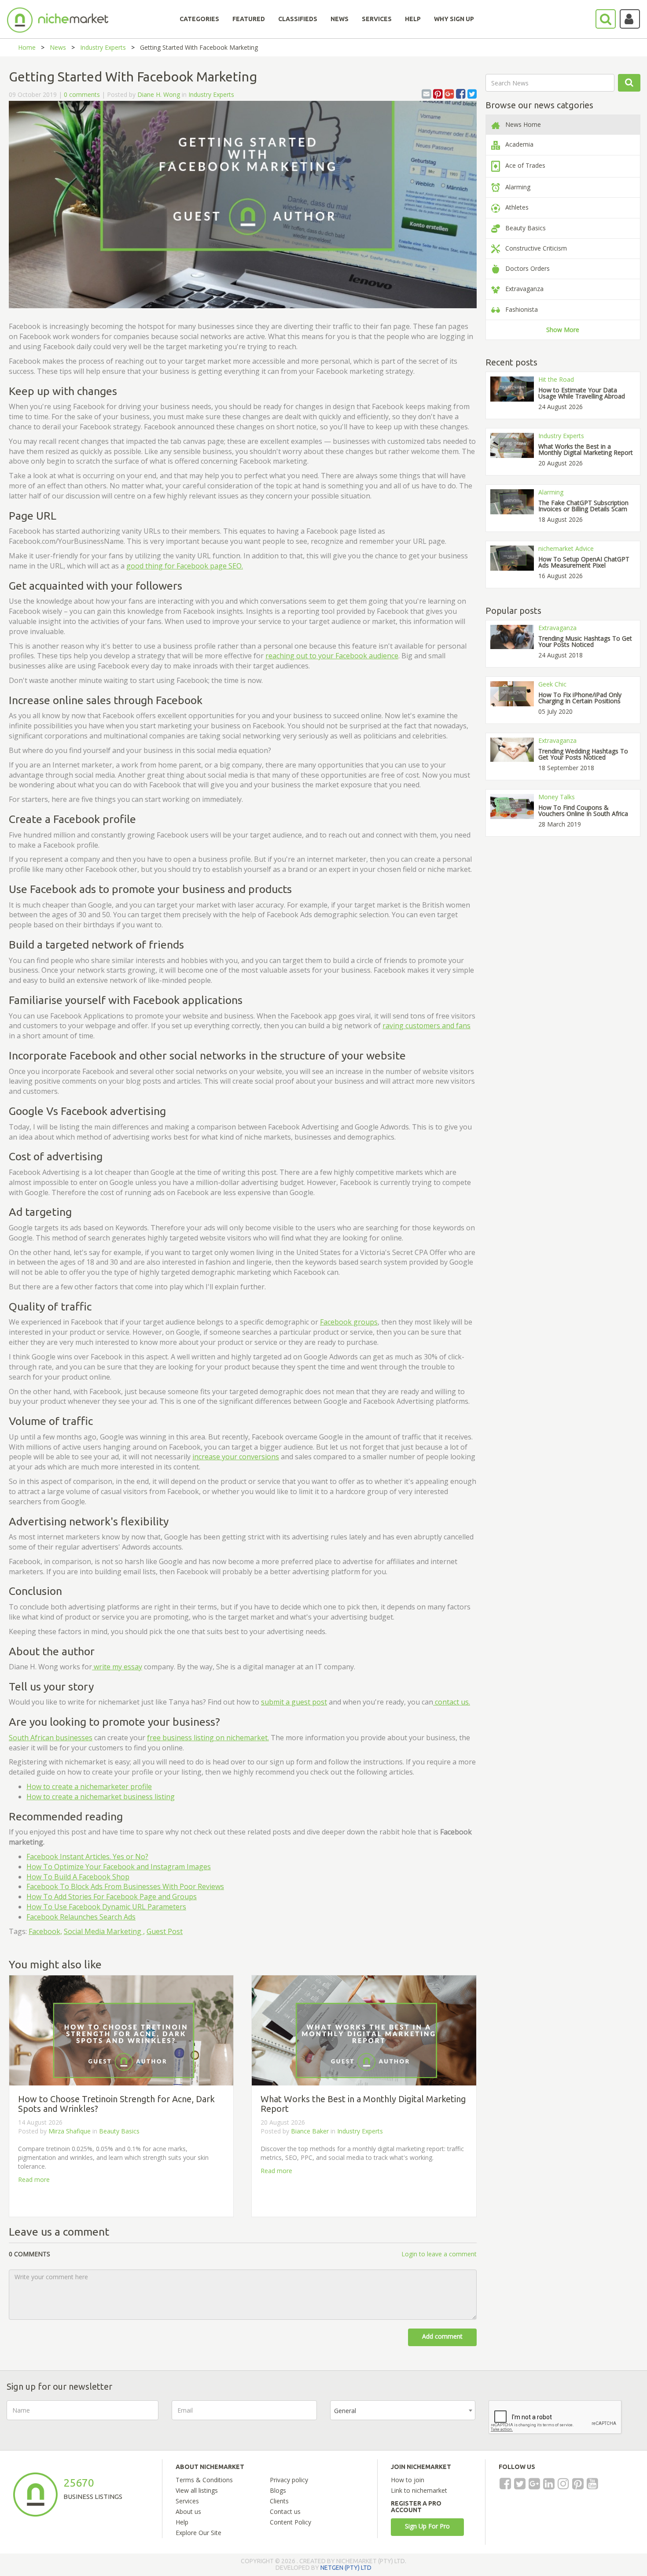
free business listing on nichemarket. (208, 1738)
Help (182, 2522)
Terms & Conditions (204, 2480)
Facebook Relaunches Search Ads (81, 1917)
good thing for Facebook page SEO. (185, 566)
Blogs (278, 2490)
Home (27, 47)
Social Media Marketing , (104, 1931)
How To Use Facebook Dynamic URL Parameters (106, 1907)
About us (188, 2511)
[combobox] (403, 2410)
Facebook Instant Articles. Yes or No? (87, 1856)
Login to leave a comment (439, 2254)
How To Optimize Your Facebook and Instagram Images (119, 1867)
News (58, 47)
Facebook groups (349, 1322)
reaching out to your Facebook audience (332, 656)
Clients (279, 2501)
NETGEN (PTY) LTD (346, 2568)
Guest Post (165, 1931)
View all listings (197, 2490)
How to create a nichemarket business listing (101, 1797)
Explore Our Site (199, 2533)
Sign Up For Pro (427, 2526)
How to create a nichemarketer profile (89, 1786)
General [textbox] (345, 2411)
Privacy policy (289, 2480)
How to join (408, 2480)
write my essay (117, 1667)
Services (187, 2501)
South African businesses (51, 1738)
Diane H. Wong (160, 94)
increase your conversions (236, 1457)
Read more (34, 2179)
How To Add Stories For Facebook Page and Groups (112, 1897)
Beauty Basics (119, 2131)
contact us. (452, 1702)
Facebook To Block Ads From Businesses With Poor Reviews (125, 1886)
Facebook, (45, 1931)
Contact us (285, 2511)
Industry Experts (103, 47)
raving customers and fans (426, 1026)
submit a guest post (294, 1702)
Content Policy (290, 2522)
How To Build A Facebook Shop (78, 1877)
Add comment (442, 2336)
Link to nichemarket (419, 2490)
